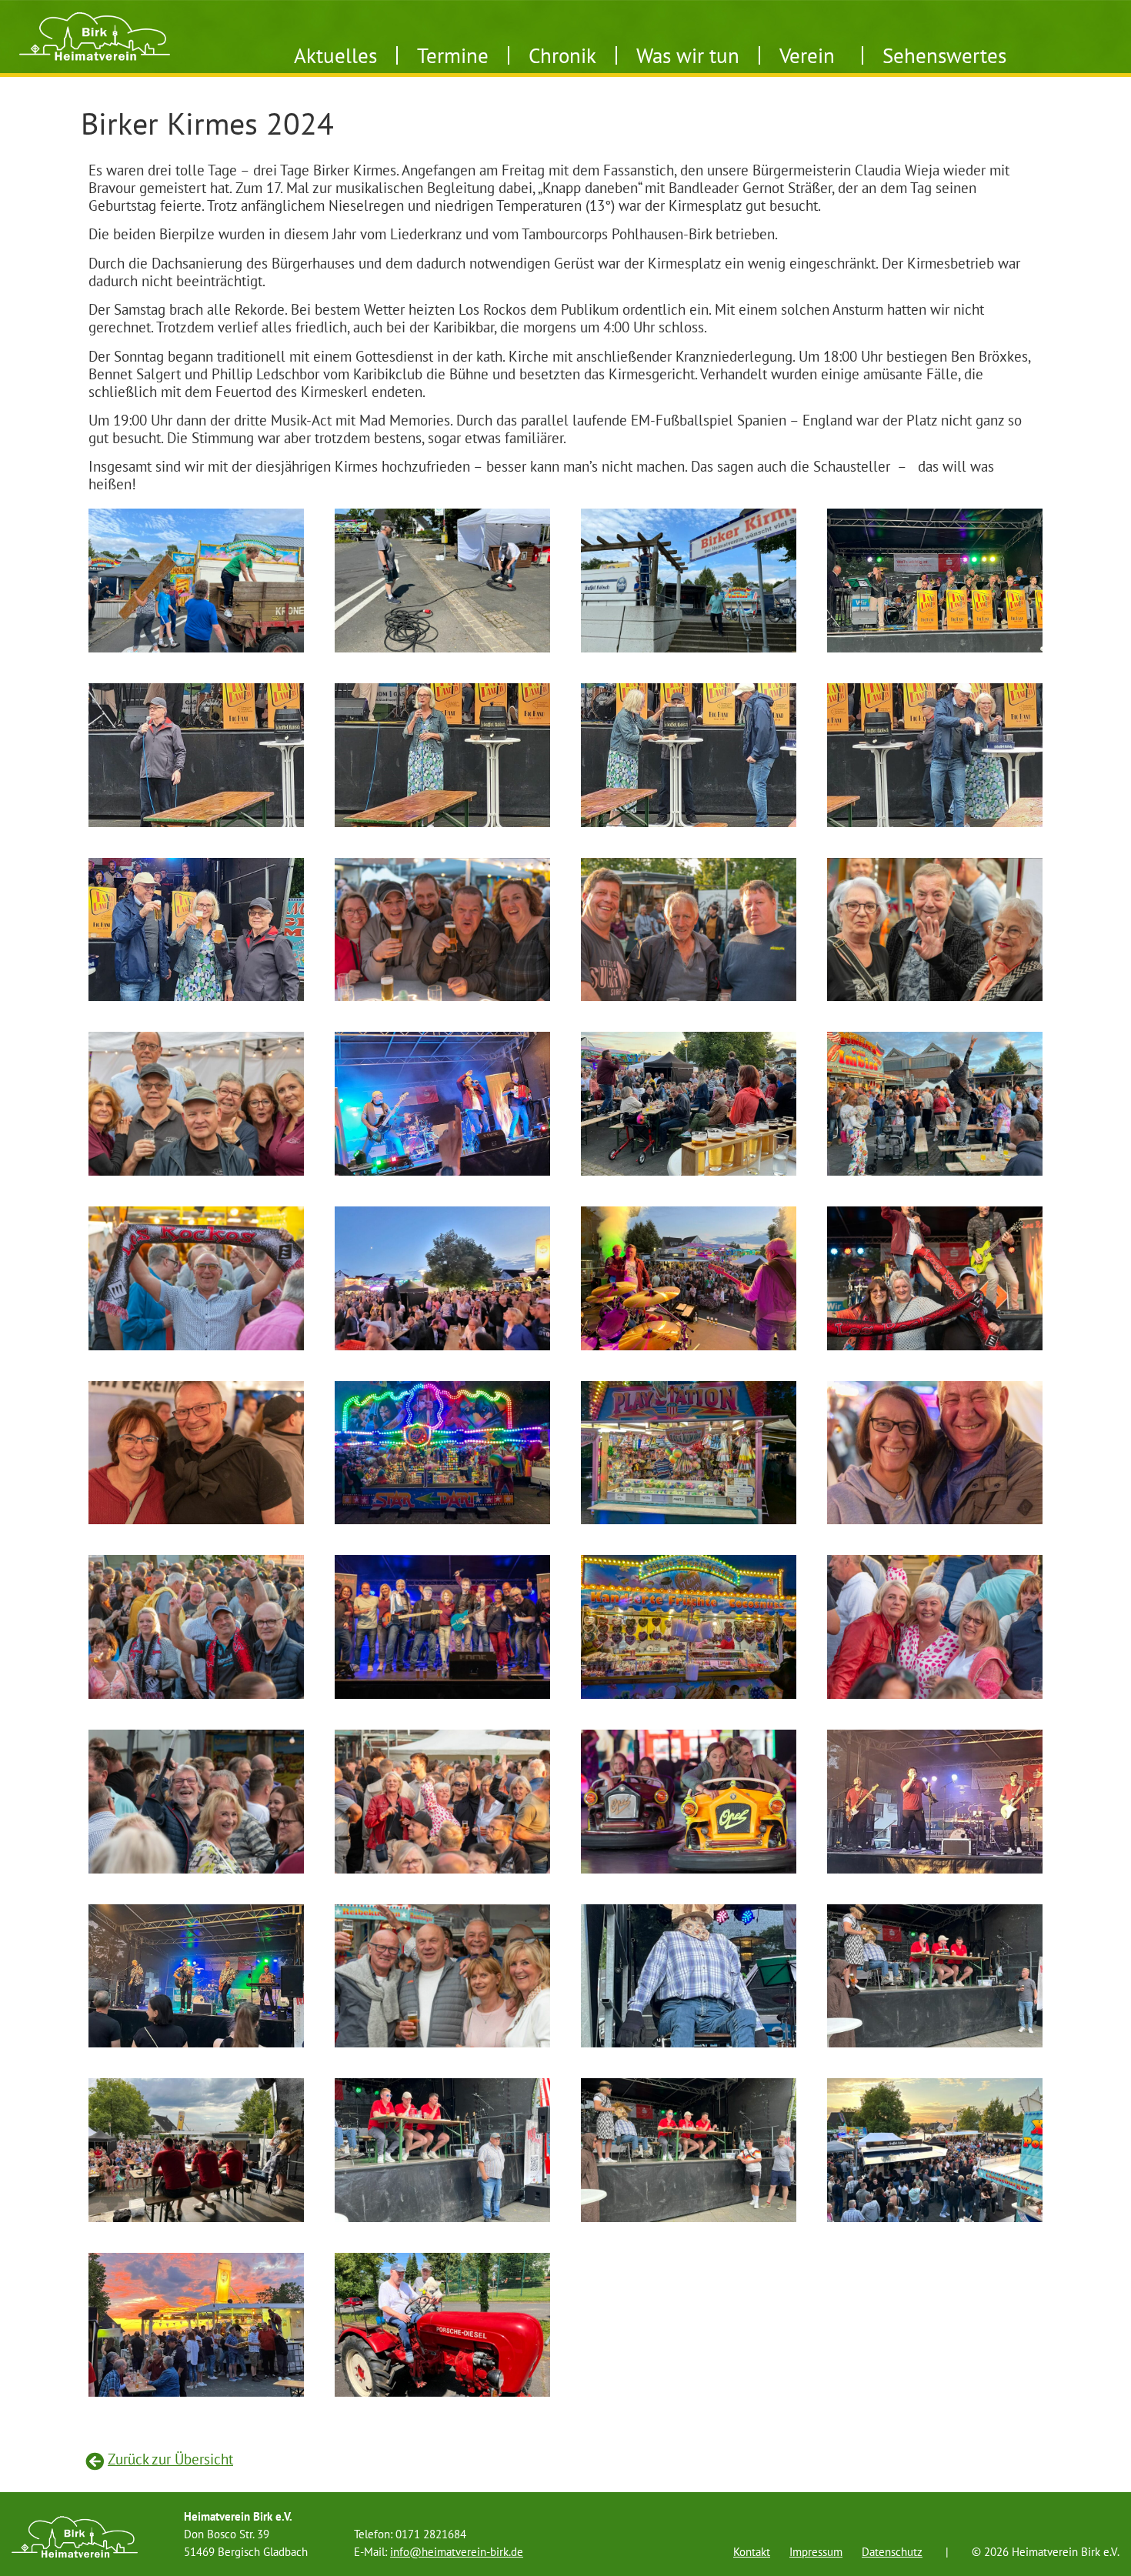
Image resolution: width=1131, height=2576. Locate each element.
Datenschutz (892, 2552)
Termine (453, 55)
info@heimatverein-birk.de (457, 2552)
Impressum (816, 2552)
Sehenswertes (944, 55)
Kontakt (752, 2552)
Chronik (562, 55)
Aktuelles (335, 55)
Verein (807, 55)
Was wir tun (688, 55)
